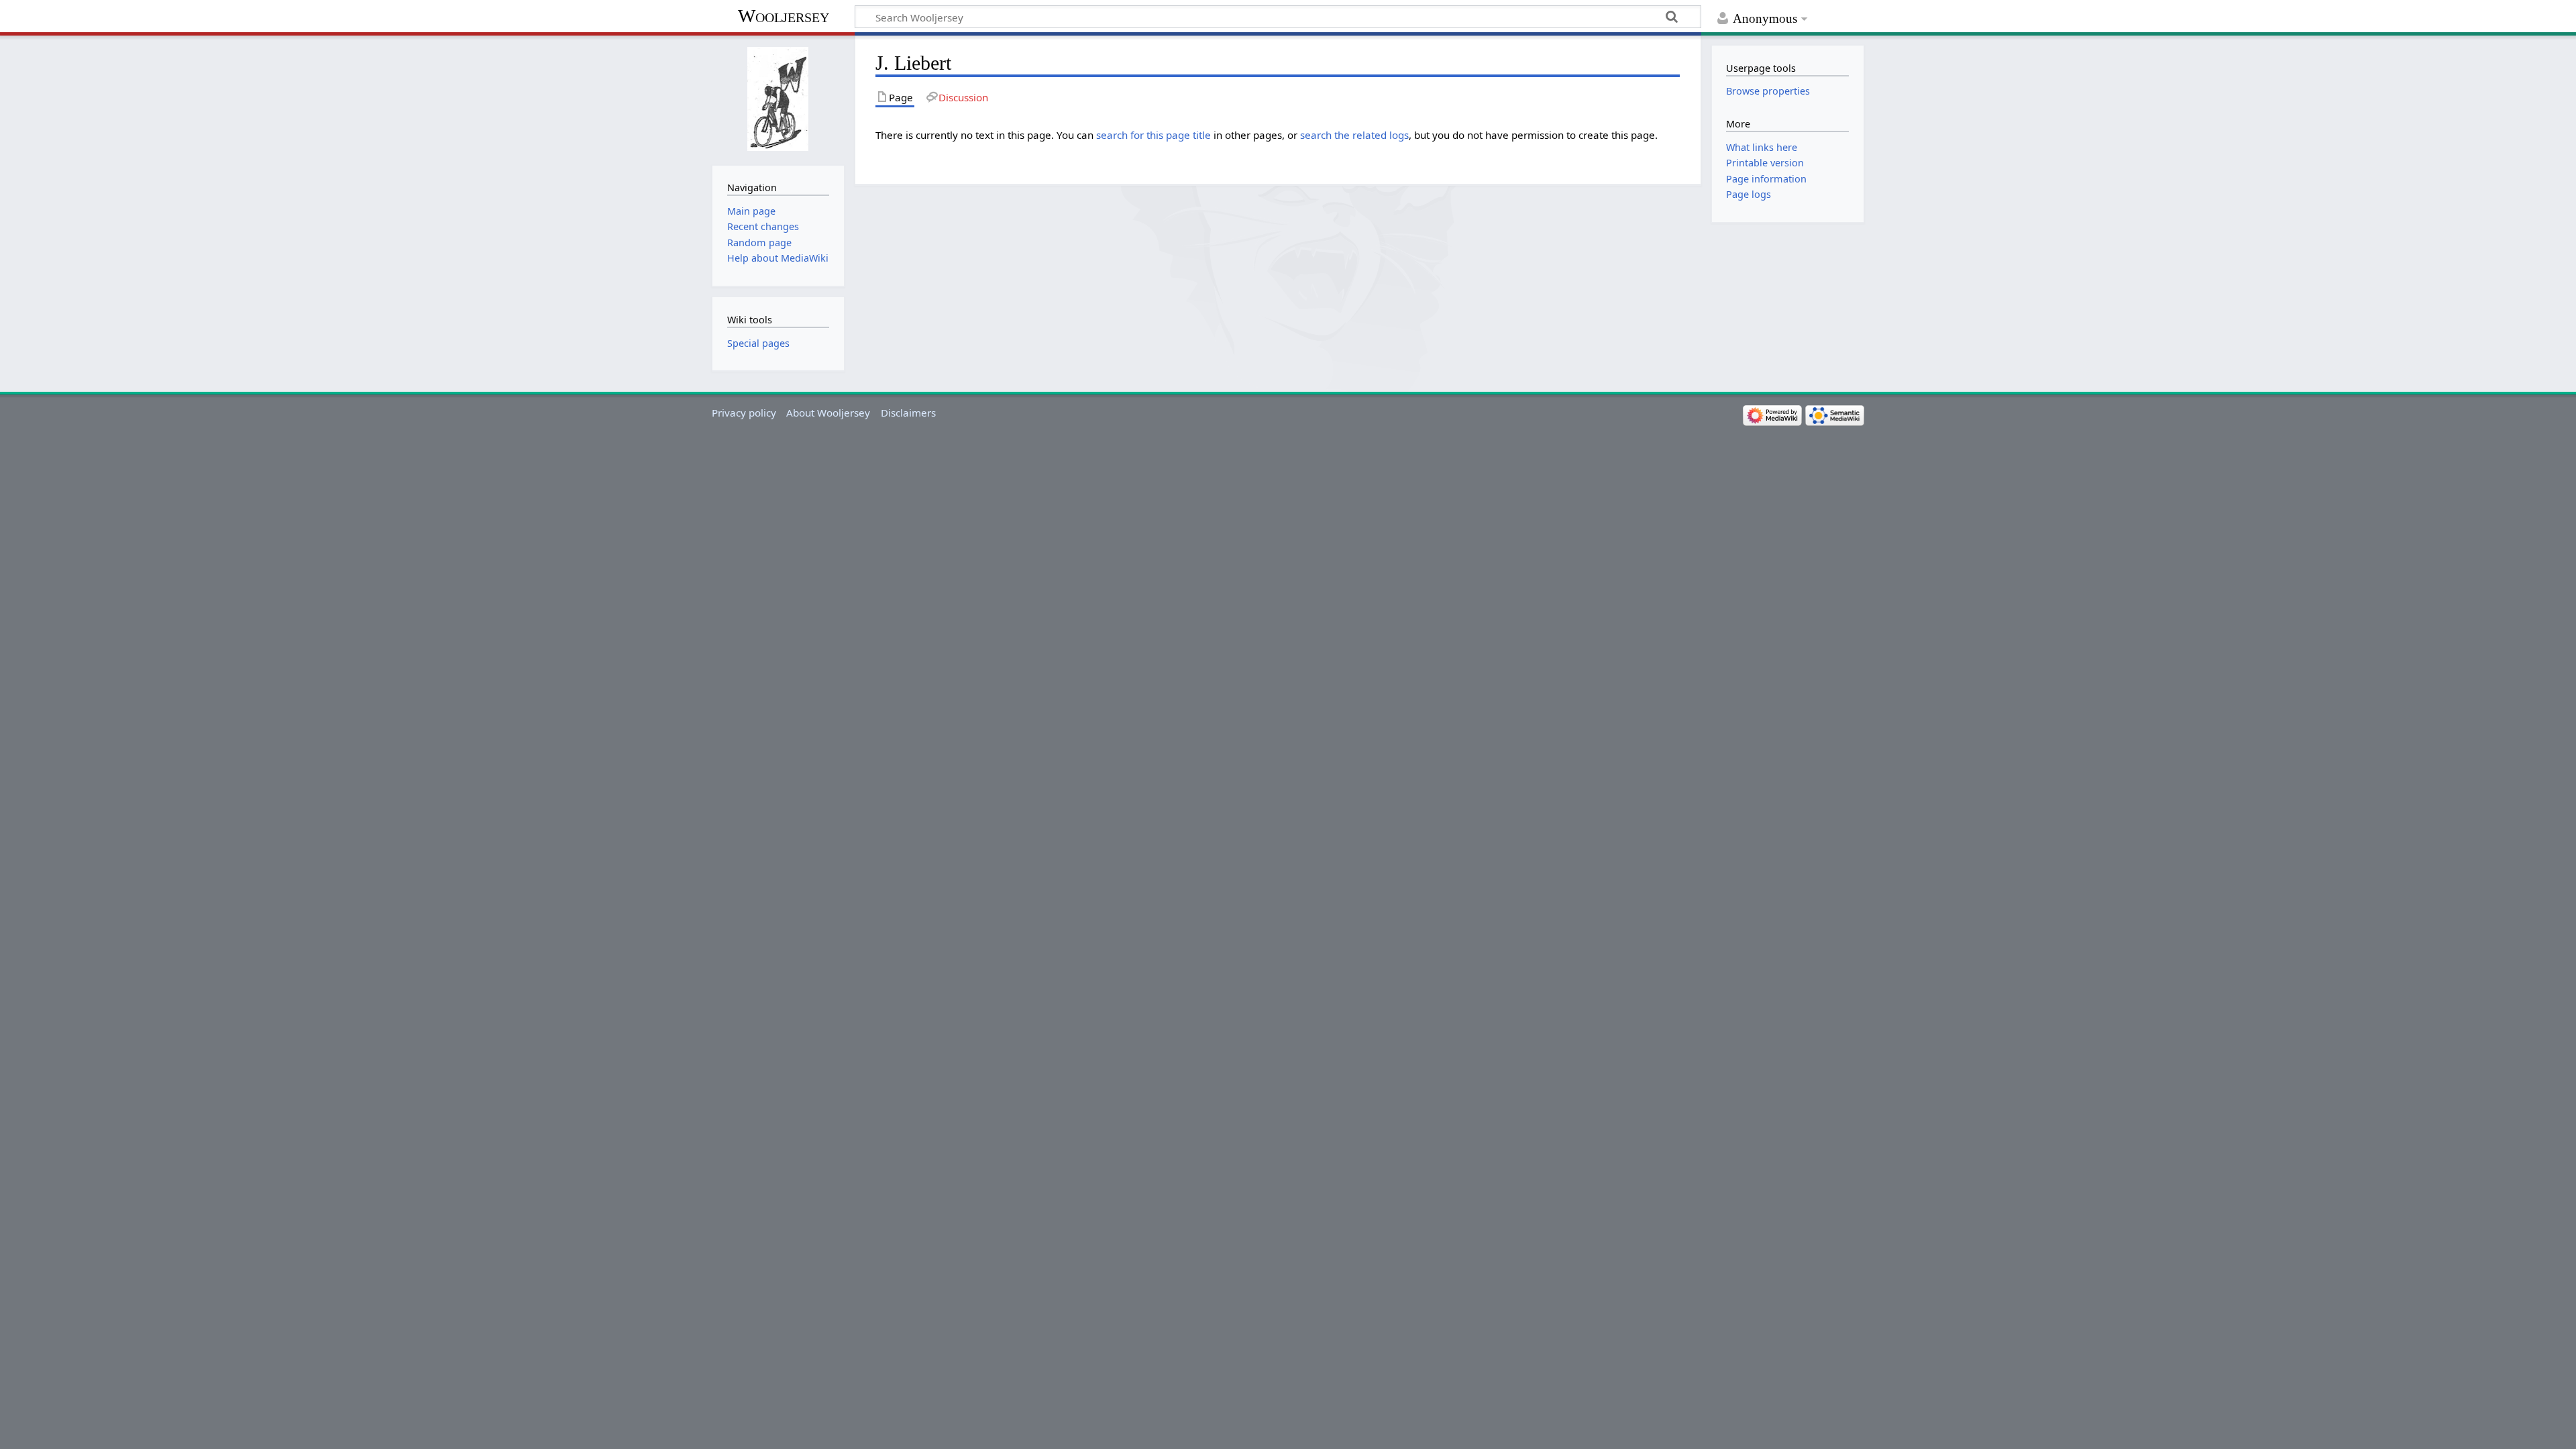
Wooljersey (784, 16)
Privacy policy (744, 413)
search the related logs (1354, 135)
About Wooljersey (828, 413)
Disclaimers (908, 413)
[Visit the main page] (778, 99)
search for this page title (1153, 135)
